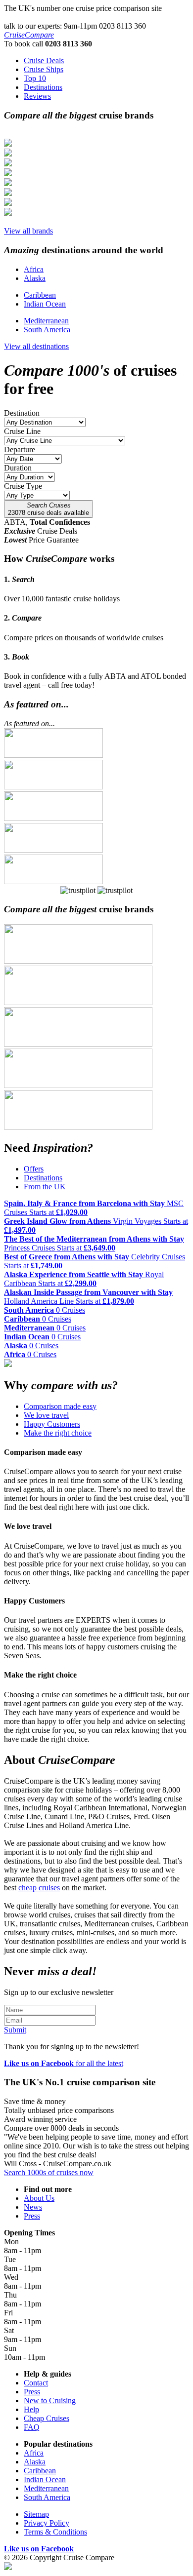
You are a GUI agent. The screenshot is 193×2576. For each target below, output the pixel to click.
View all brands (28, 231)
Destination (22, 413)
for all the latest (64, 2063)
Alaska (35, 278)
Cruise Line (22, 431)
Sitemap (36, 2514)
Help (31, 2409)
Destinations (43, 1178)
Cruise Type (23, 486)
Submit (15, 2030)
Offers (34, 1169)
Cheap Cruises (47, 2418)
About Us (39, 2198)
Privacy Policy (47, 2523)
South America (47, 330)
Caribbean (40, 295)
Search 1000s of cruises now (49, 2172)
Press (32, 2216)
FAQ (32, 2427)
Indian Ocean (45, 304)
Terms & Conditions (55, 2532)
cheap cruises (39, 1888)
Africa (34, 269)
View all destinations (36, 346)
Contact (36, 2383)
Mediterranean (46, 321)
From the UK (45, 1187)
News (33, 2207)
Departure (20, 449)
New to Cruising (50, 2400)
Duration (18, 468)
